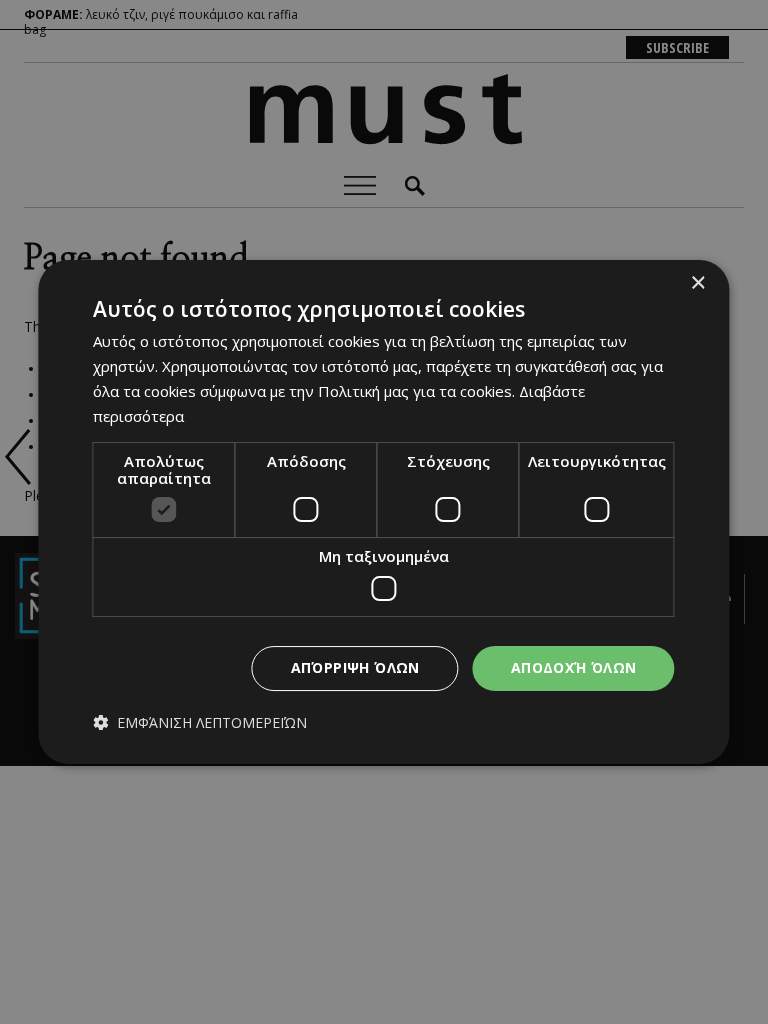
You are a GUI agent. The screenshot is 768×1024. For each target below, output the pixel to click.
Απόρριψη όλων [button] (355, 667)
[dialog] (383, 512)
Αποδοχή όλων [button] (574, 667)
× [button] (697, 283)
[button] (200, 722)
